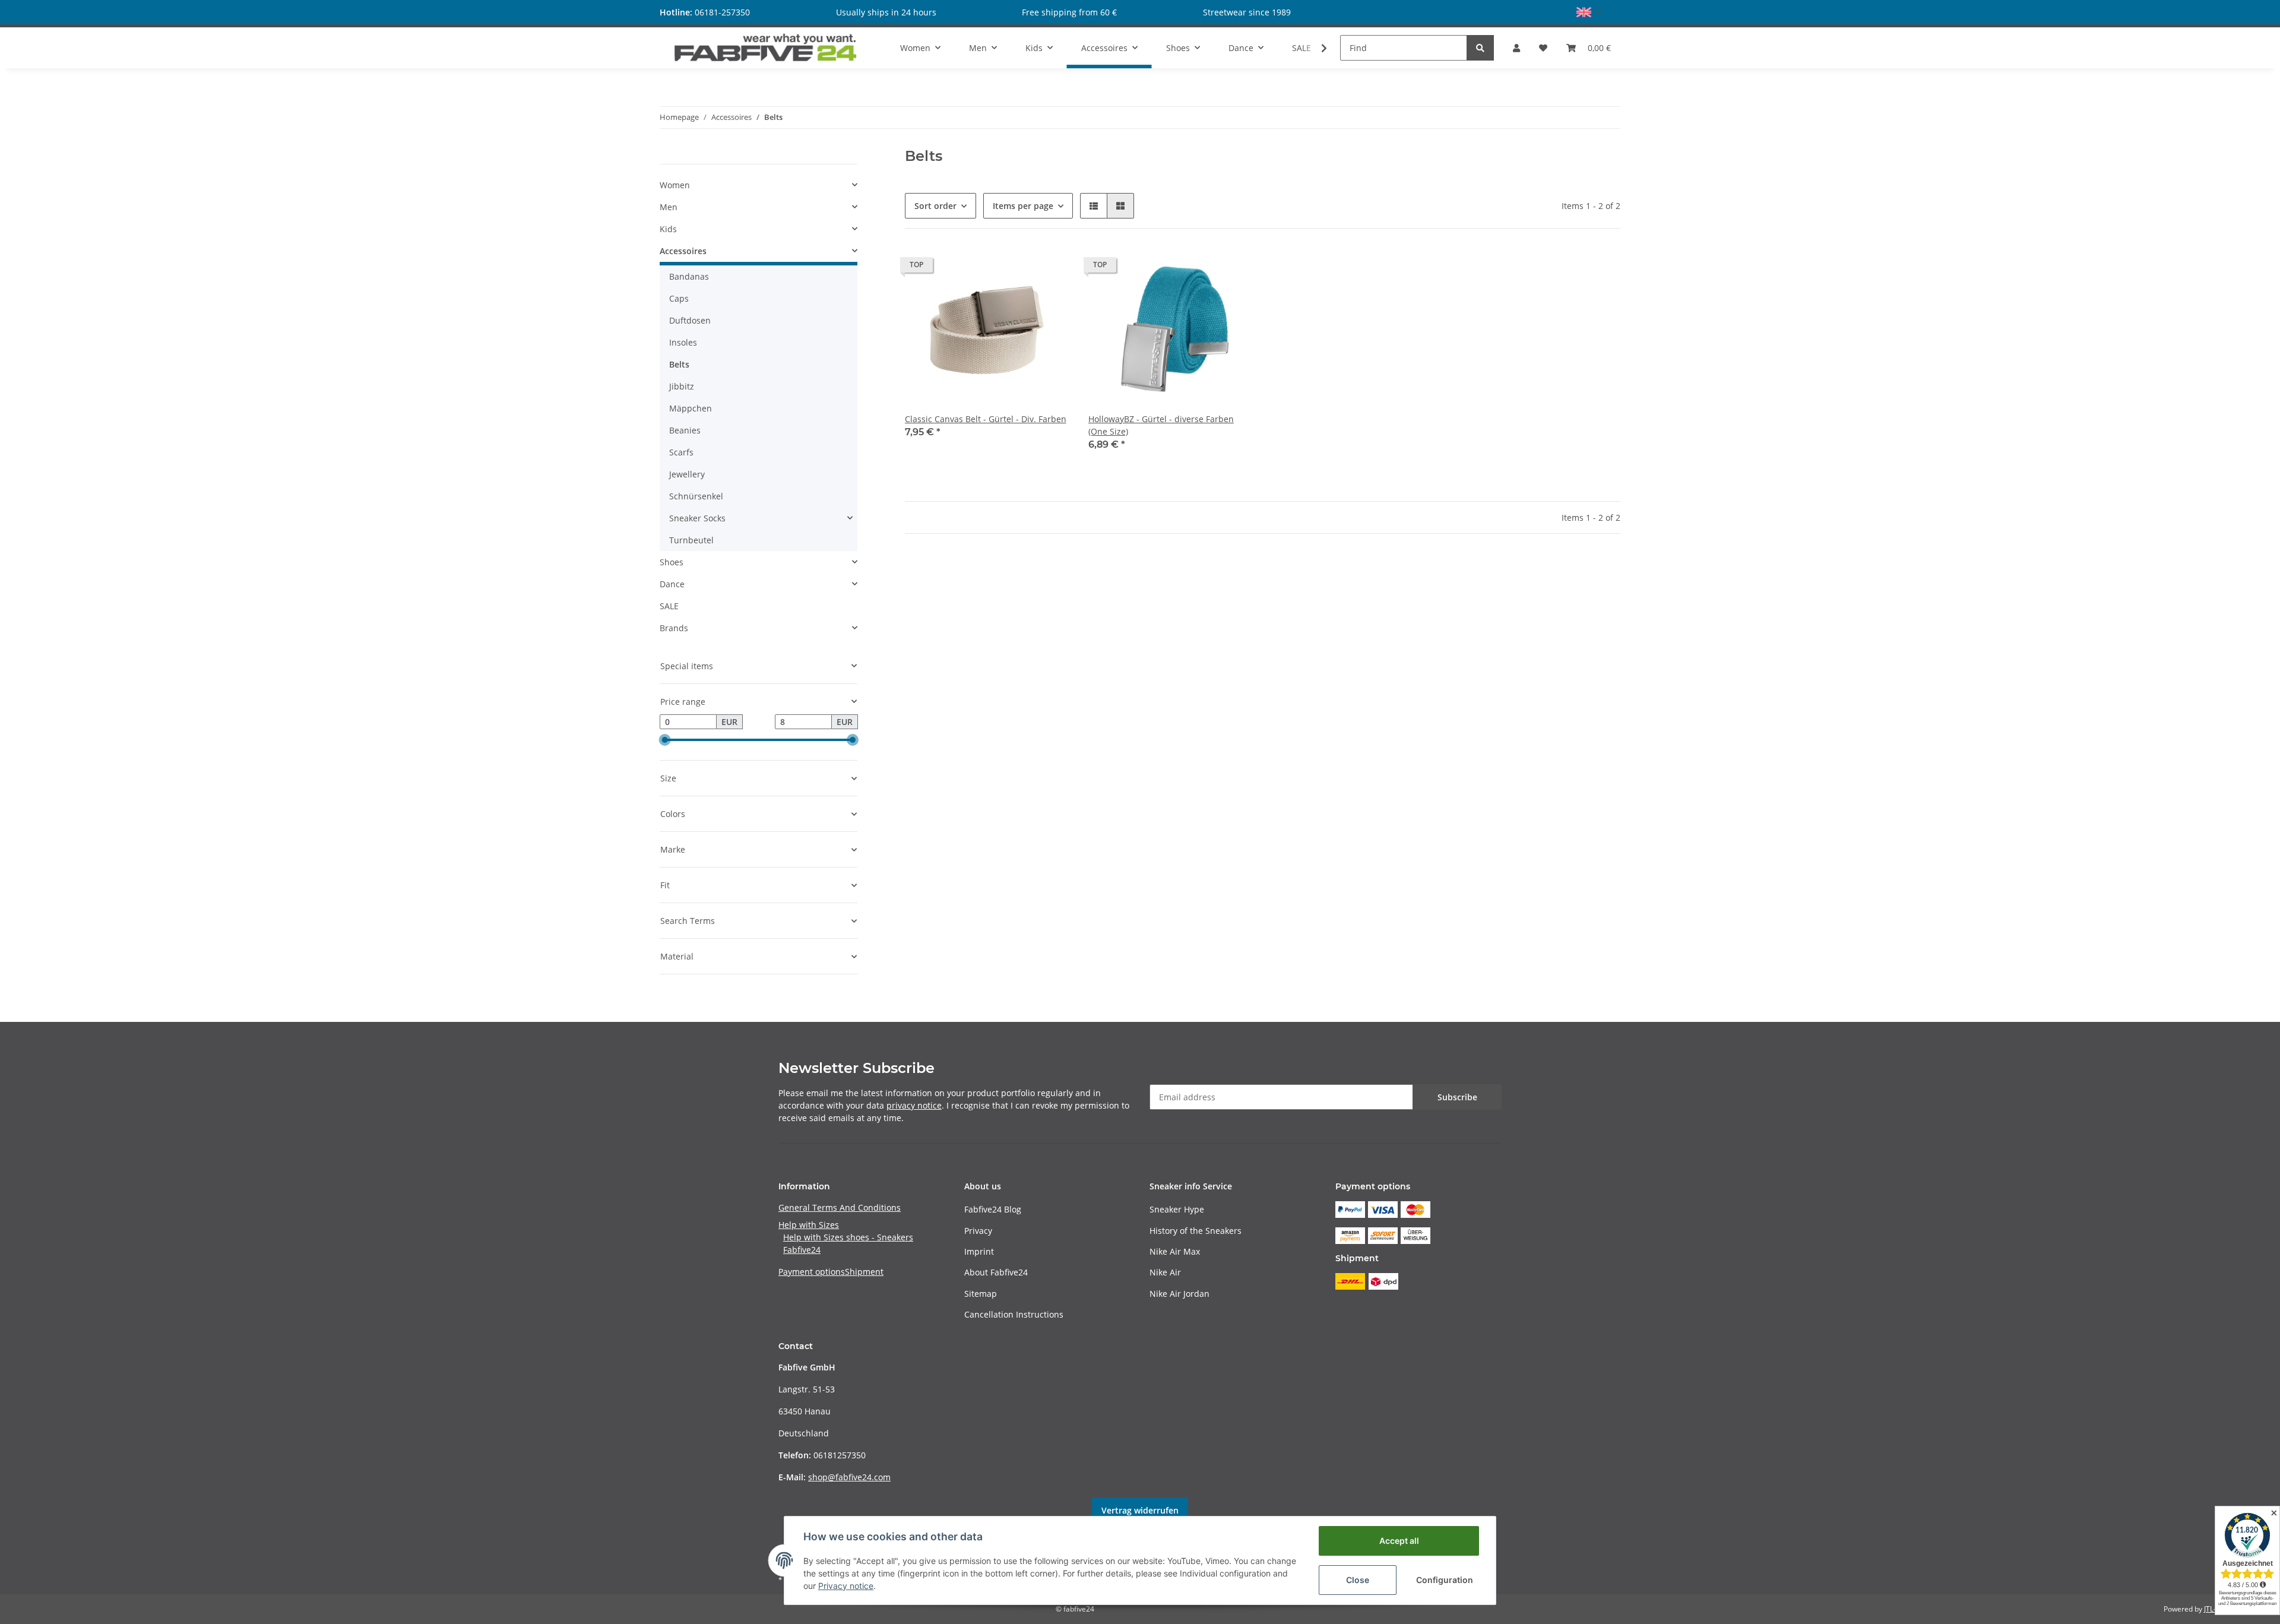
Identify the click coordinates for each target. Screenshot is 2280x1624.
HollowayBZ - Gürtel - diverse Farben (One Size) (1161, 425)
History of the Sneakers (1196, 1231)
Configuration (1445, 1580)
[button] (1589, 12)
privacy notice (914, 1105)
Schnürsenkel (696, 496)
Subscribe (1457, 1097)
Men (669, 207)
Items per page (1023, 206)
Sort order (935, 206)
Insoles (683, 342)
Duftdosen (690, 320)
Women (675, 185)
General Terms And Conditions (840, 1207)
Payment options (812, 1272)
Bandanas (689, 276)
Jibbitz (682, 386)
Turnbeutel (691, 540)
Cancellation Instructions (1014, 1314)
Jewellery (687, 474)
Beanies (685, 430)
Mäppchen (691, 408)
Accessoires (683, 251)
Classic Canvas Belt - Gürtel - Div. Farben (986, 419)
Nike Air (1165, 1272)
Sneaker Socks (697, 518)
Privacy (978, 1231)
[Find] (1480, 48)
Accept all (1399, 1541)
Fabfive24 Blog (993, 1209)
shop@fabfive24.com (849, 1477)
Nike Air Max (1175, 1251)
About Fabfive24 (996, 1272)
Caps (679, 298)
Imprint (979, 1251)
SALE (669, 606)
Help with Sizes (809, 1225)
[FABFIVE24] (766, 48)
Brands (674, 628)
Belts (679, 364)
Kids (668, 229)
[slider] (664, 740)
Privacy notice (846, 1586)
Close (1358, 1580)
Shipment (864, 1272)
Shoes (672, 562)
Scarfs (681, 452)
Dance (672, 584)
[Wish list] (1543, 48)
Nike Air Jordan (1179, 1294)
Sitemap (981, 1294)
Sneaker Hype (1177, 1209)
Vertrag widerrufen (1140, 1510)
